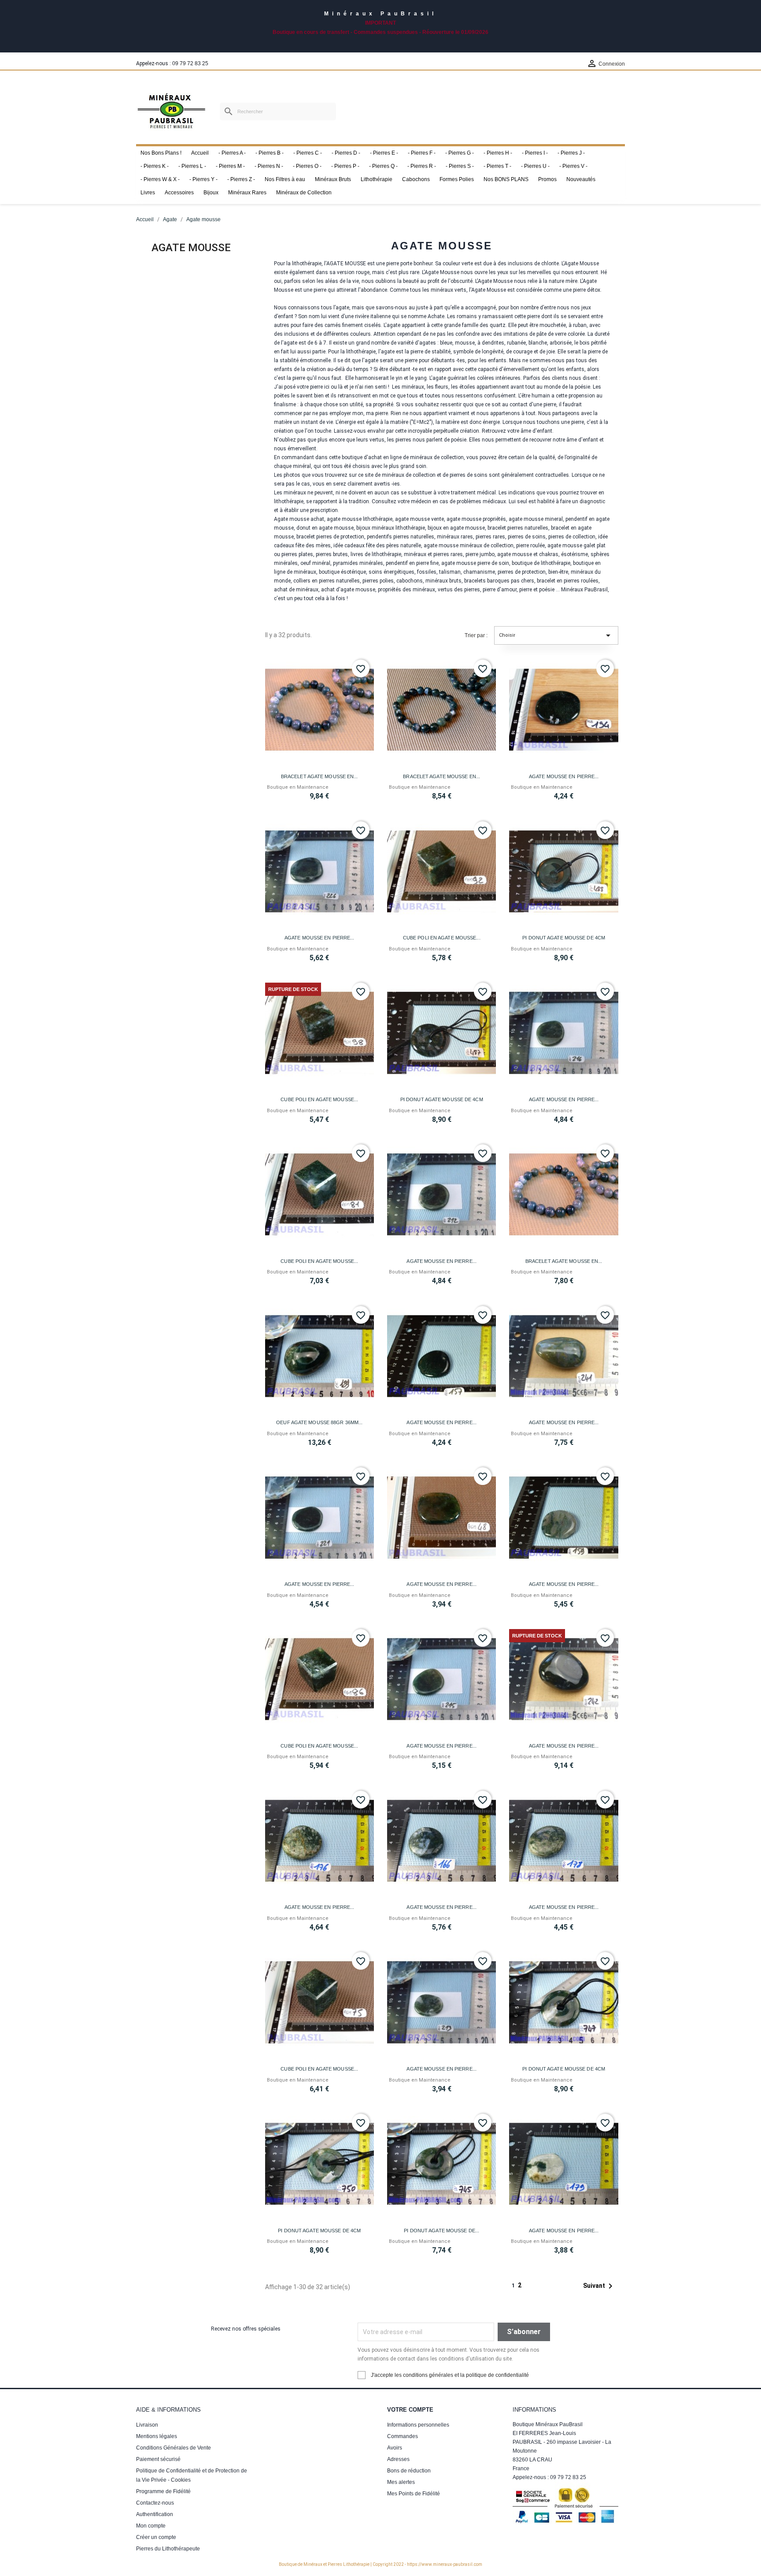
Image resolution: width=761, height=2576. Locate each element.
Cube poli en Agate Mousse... (442, 938)
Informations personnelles (418, 2425)
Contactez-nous (155, 2503)
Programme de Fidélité (163, 2491)
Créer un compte (156, 2537)
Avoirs (395, 2448)
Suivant (599, 2286)
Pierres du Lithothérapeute (168, 2549)
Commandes (403, 2436)
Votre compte (410, 2410)
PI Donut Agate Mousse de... (441, 2231)
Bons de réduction (409, 2471)
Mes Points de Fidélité (414, 2494)
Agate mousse (191, 248)
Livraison (147, 2425)
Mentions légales (157, 2436)
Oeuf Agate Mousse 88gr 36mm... (319, 1422)
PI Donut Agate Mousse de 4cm (564, 938)
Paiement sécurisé (158, 2459)
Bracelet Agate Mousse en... (320, 776)
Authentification (155, 2514)
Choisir (556, 635)
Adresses (398, 2459)
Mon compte (151, 2526)
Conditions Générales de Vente (174, 2448)
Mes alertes (401, 2482)
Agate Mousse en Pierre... (564, 776)
